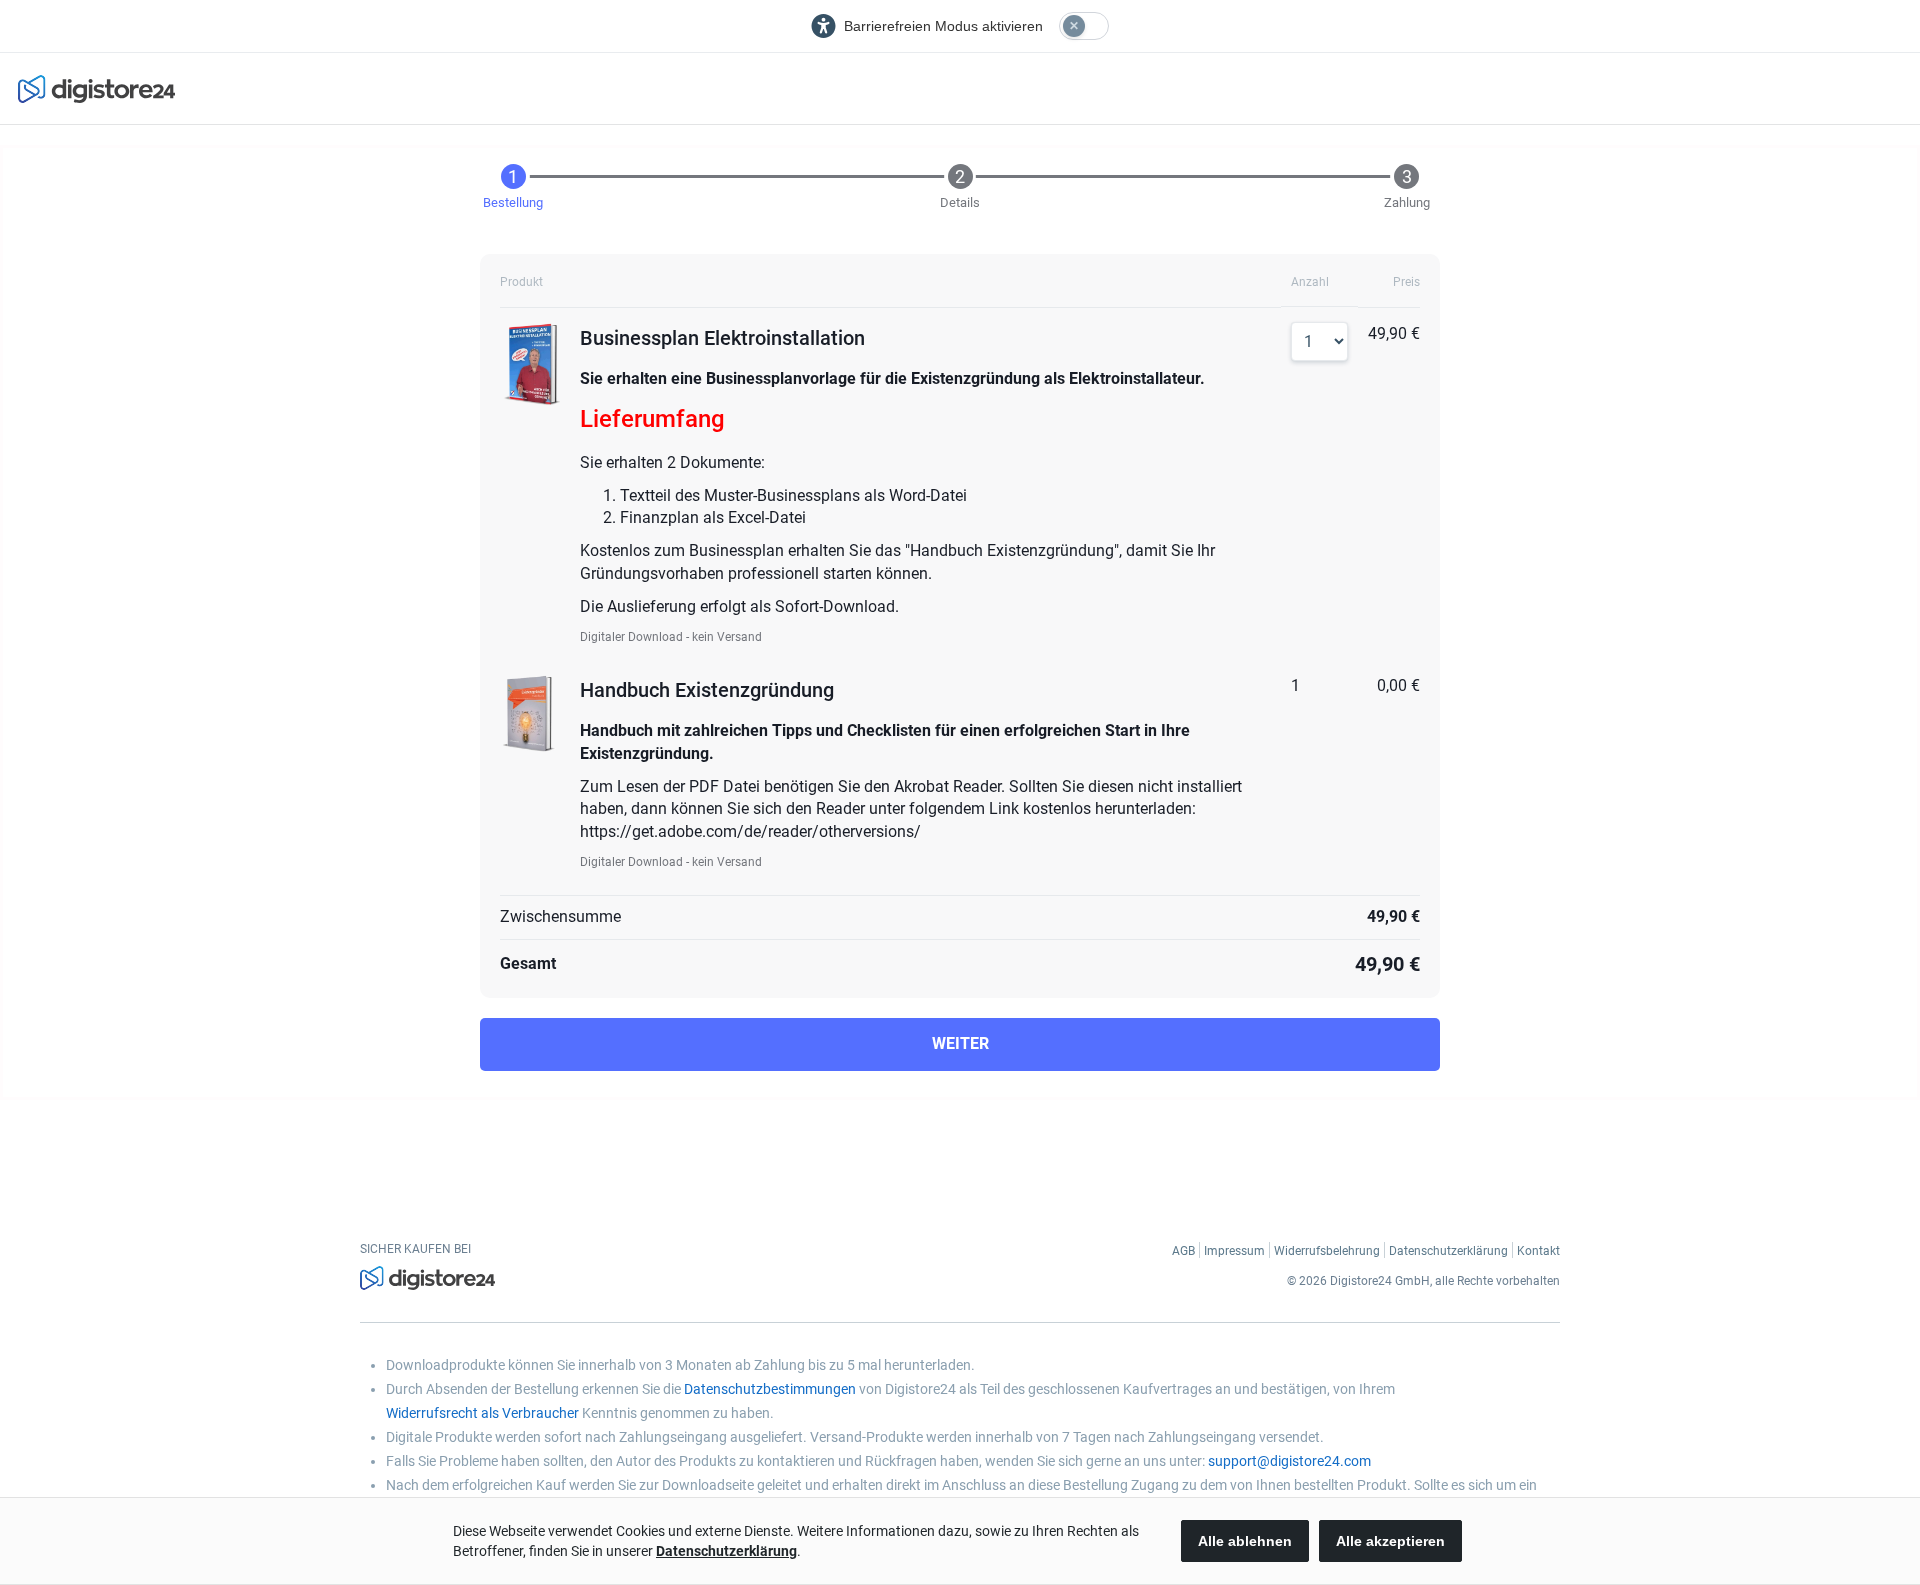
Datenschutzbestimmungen (770, 1389)
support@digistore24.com (1289, 1461)
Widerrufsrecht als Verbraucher (482, 1413)
